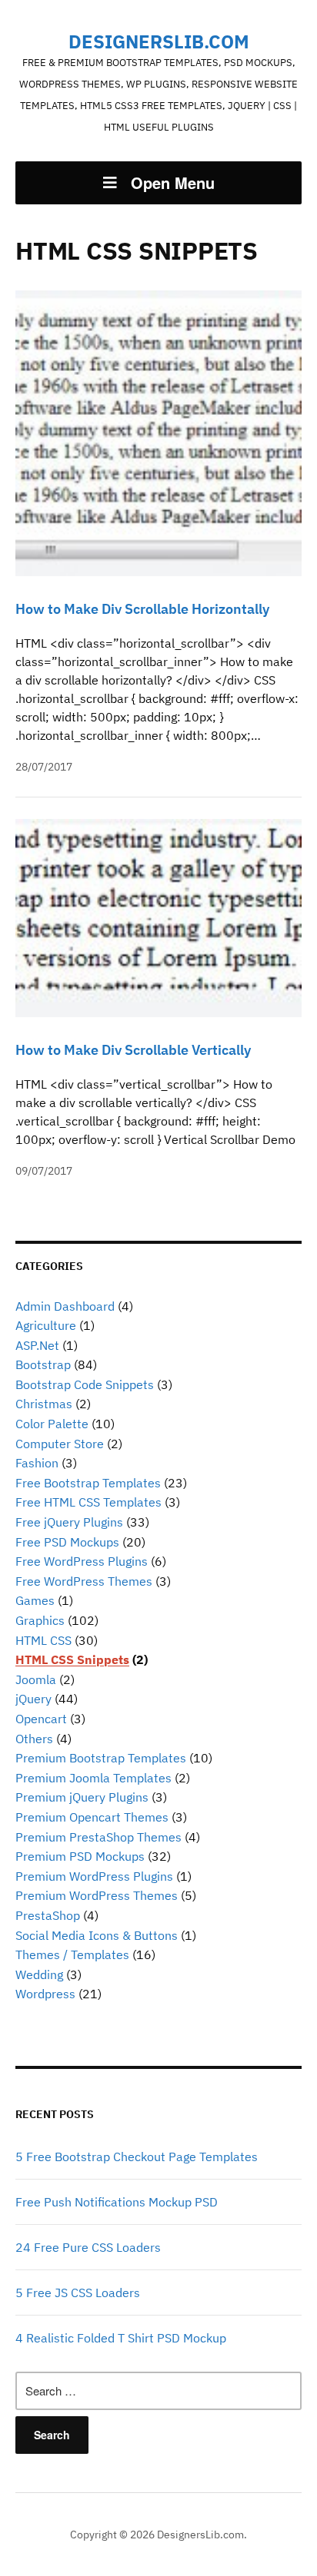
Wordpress (45, 1994)
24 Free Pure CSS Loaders (88, 2247)
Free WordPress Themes (84, 1581)
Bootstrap (43, 1364)
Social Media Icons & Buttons (97, 1935)
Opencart (41, 1719)
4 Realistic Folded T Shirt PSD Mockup (121, 2338)
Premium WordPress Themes (97, 1895)
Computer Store (60, 1444)
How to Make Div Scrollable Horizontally (142, 609)
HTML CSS (43, 1640)
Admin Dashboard (65, 1306)
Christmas (44, 1404)
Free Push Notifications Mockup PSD (117, 2202)
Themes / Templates (72, 1954)
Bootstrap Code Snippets (85, 1384)
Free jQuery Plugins (69, 1522)
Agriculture (46, 1325)
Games (35, 1600)
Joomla (36, 1679)
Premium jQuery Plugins (82, 1797)
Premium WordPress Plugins (94, 1876)
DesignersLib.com (159, 41)
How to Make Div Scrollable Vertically (133, 1050)
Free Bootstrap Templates (88, 1483)
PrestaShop (48, 1915)
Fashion (37, 1463)
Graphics (40, 1620)
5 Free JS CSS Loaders (78, 2293)
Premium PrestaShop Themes (98, 1837)
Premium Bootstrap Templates (101, 1758)
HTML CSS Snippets (72, 1659)
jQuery (33, 1699)
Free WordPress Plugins (82, 1561)
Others (34, 1739)
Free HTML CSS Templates (88, 1502)
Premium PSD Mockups (80, 1856)
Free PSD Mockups (67, 1542)
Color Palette (52, 1424)
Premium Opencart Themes (92, 1817)
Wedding (39, 1974)
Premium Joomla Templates (93, 1778)
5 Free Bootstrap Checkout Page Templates (137, 2157)
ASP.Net (37, 1345)
